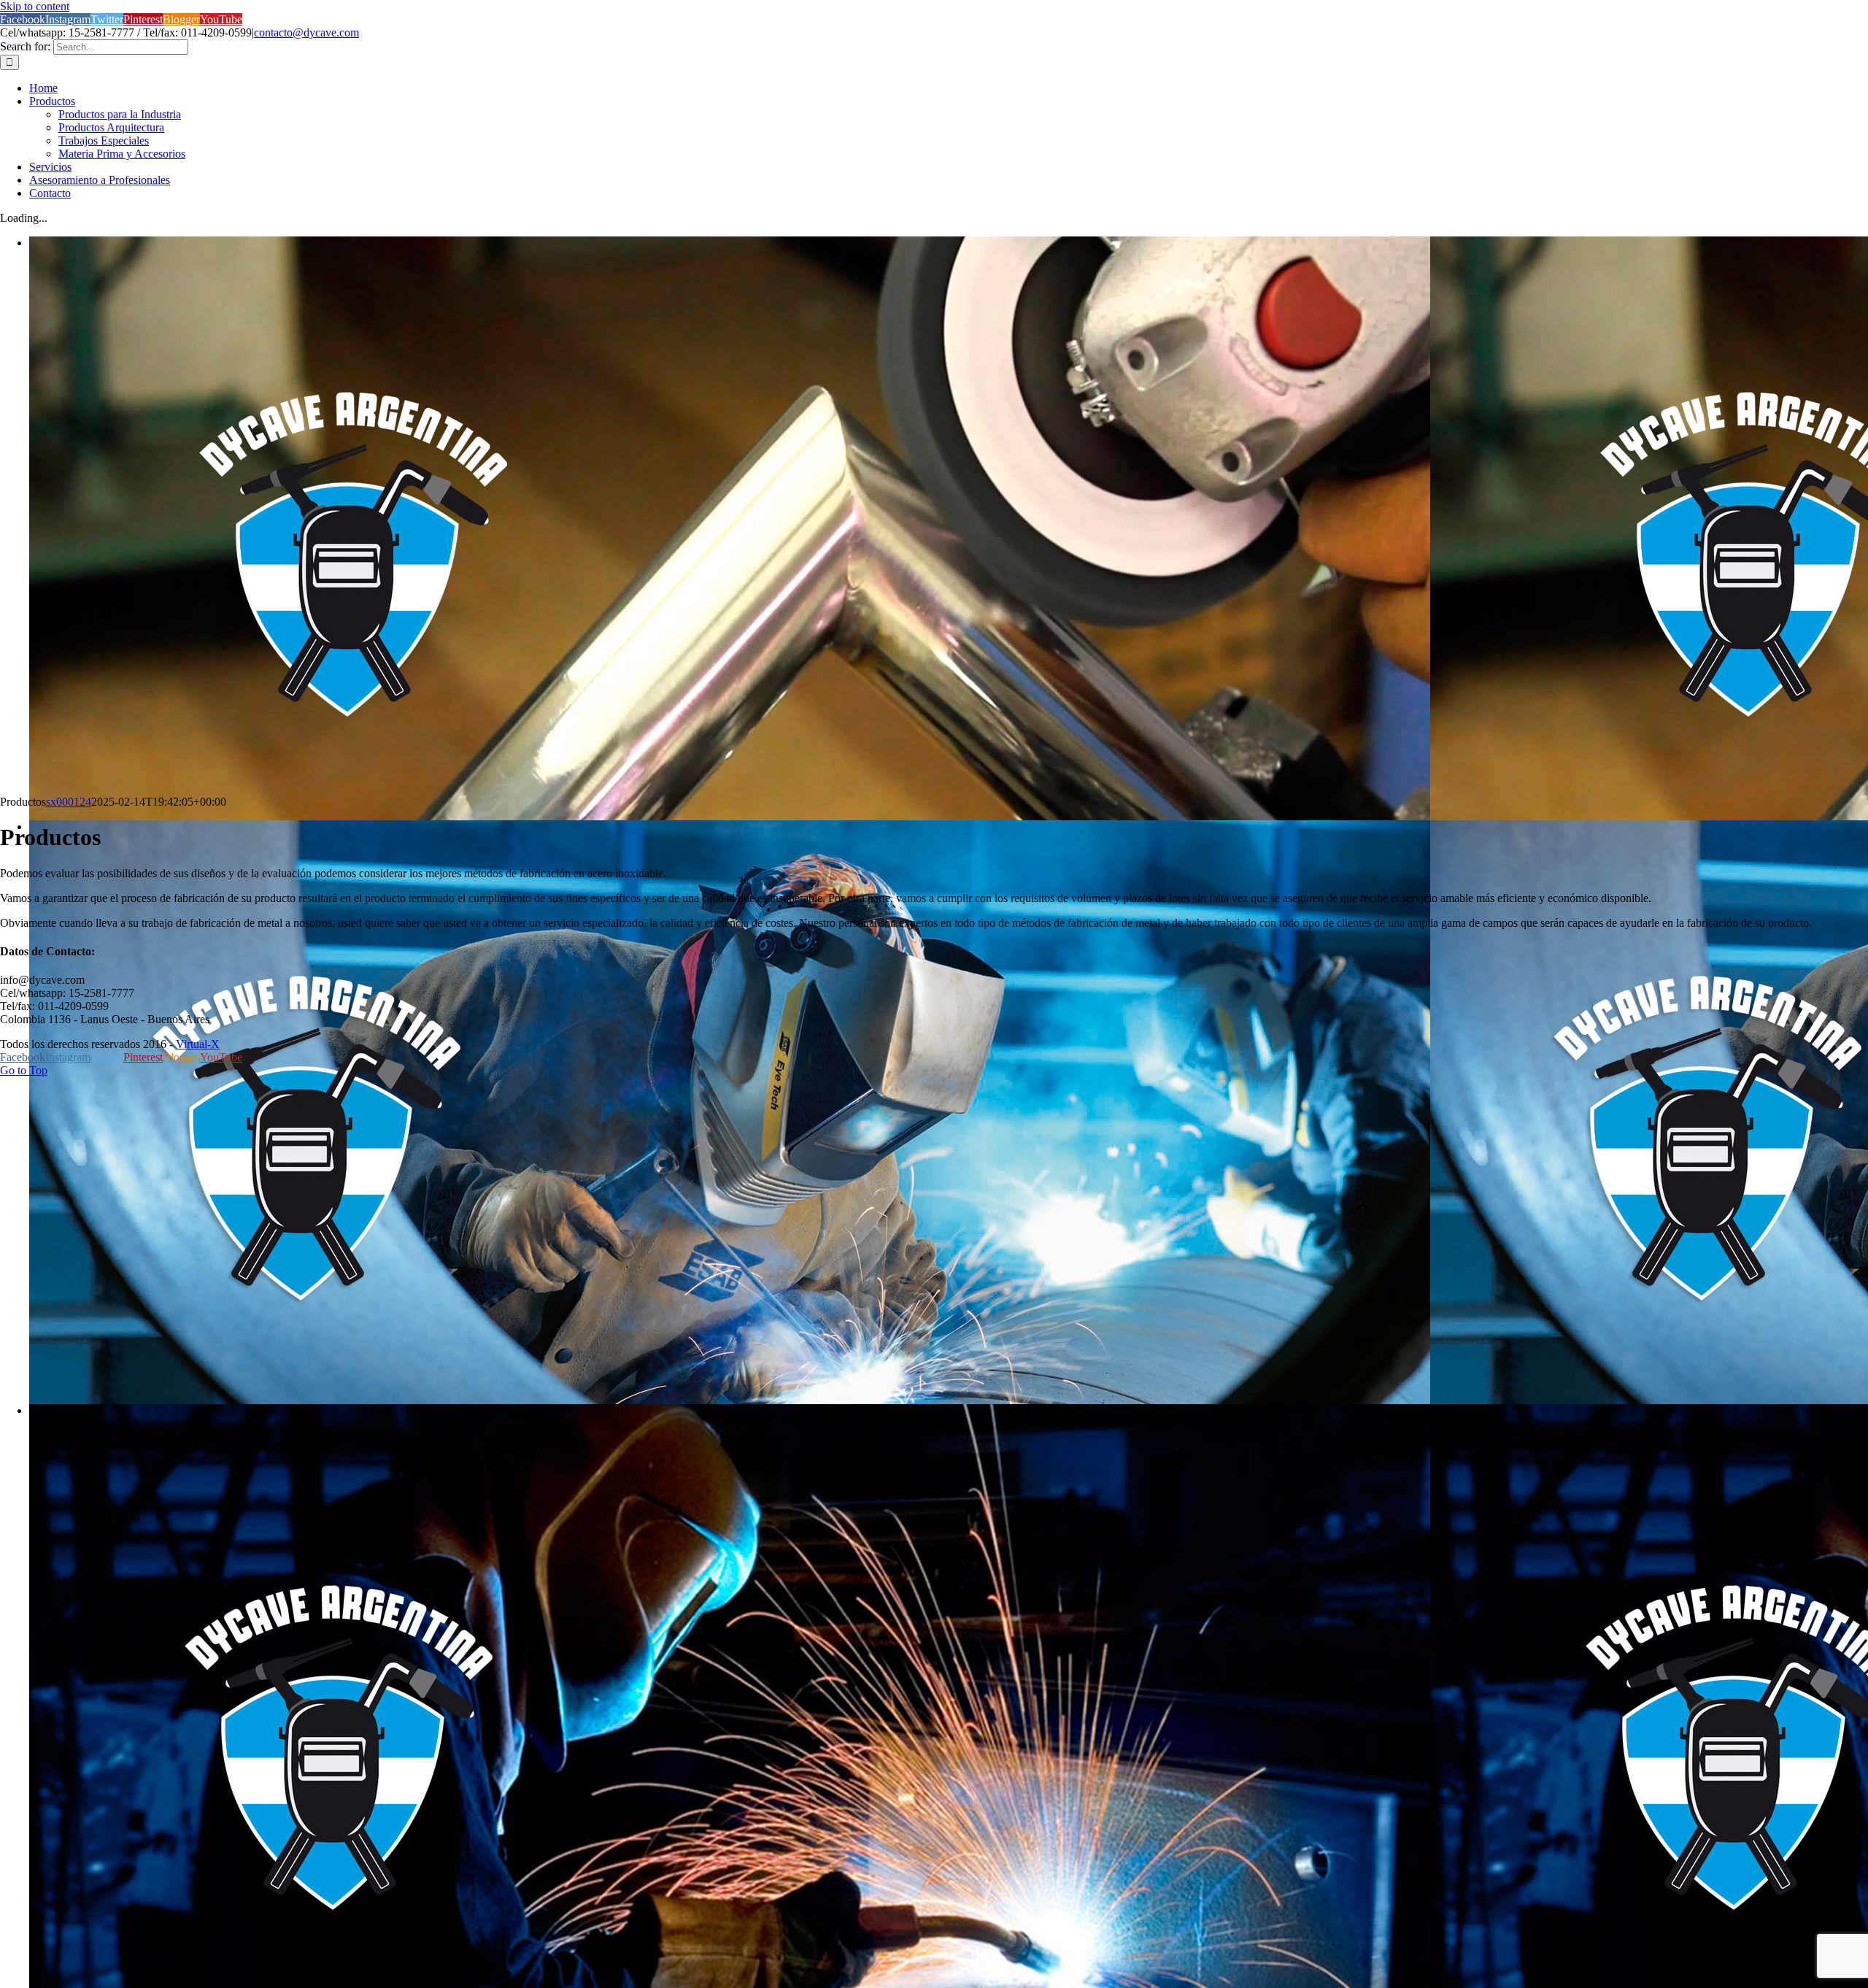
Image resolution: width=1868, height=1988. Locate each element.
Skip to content (35, 6)
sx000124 (69, 802)
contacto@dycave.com (306, 32)
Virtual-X (198, 1044)
